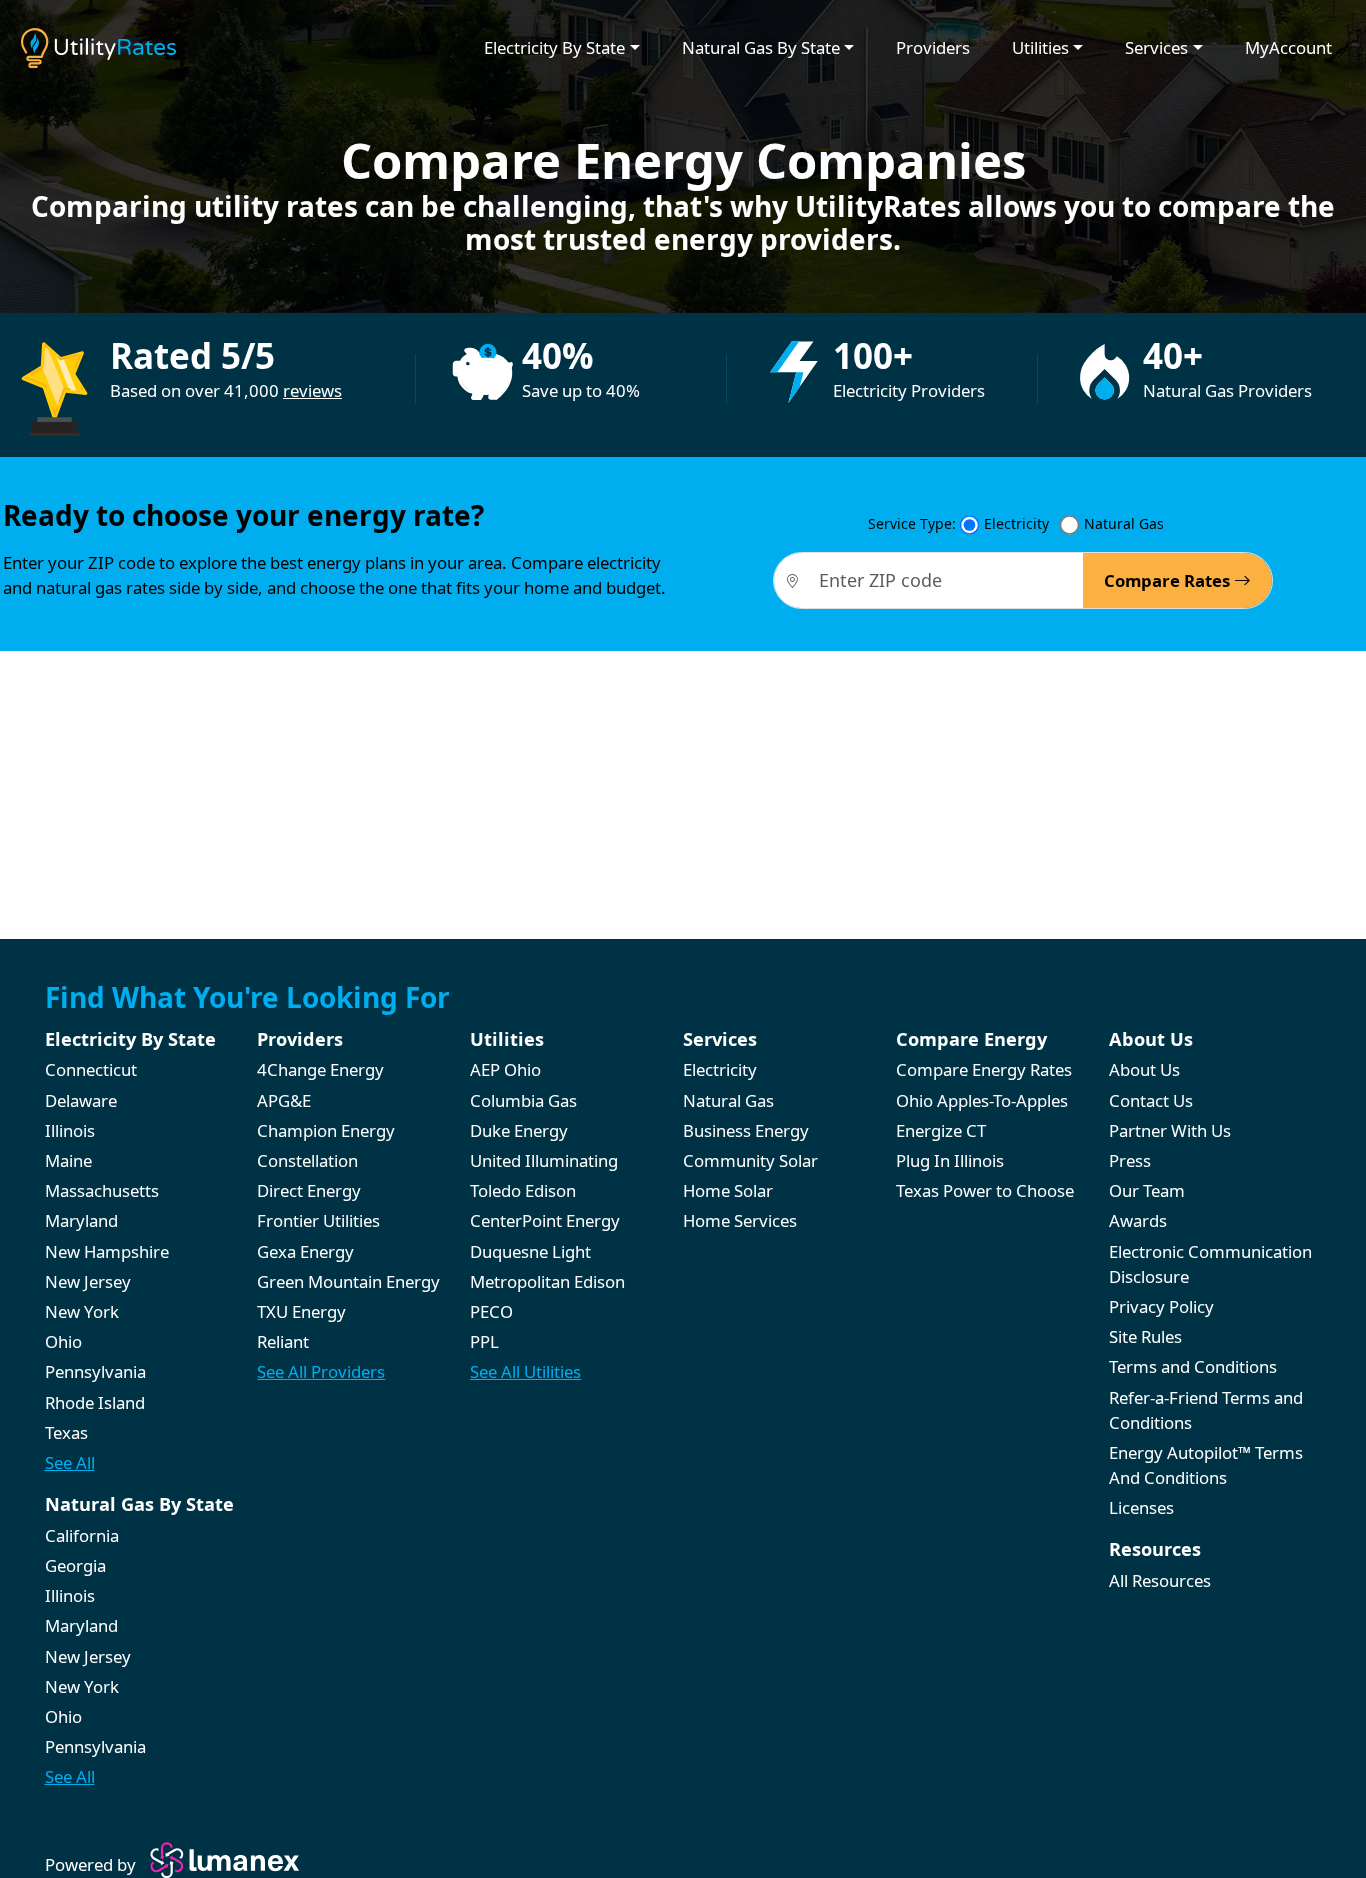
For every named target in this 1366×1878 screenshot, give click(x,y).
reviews (312, 390)
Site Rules (1145, 1336)
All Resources (1160, 1580)
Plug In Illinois (950, 1160)
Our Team (1147, 1190)
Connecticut (91, 1069)
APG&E (284, 1100)
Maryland (81, 1220)
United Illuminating (544, 1160)
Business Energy (746, 1130)
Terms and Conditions (1193, 1366)
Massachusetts (102, 1190)
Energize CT (941, 1130)
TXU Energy (301, 1311)
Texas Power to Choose (985, 1190)
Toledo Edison (523, 1190)
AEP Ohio (505, 1069)
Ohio (63, 1341)
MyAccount (1288, 47)
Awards (1138, 1220)
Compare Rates (1169, 580)
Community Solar (750, 1160)
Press (1130, 1160)
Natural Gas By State (761, 47)
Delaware (81, 1100)
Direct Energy (309, 1190)
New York (82, 1311)
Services (1156, 47)
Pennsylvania (95, 1371)
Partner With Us (1170, 1130)
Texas (66, 1432)
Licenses (1141, 1507)
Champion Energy (326, 1130)
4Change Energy (320, 1069)
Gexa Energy (305, 1251)
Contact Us (1151, 1100)
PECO (491, 1311)
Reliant (283, 1341)
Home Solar (728, 1190)
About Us (1144, 1069)
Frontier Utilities (318, 1220)
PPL (484, 1341)
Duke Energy (519, 1130)
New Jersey (88, 1281)
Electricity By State (554, 47)
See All (70, 1462)
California (82, 1535)
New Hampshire (107, 1251)
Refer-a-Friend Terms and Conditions (1206, 1410)
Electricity (1016, 523)
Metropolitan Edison (547, 1281)
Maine (68, 1160)
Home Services (740, 1220)
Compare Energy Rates (984, 1069)
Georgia (75, 1565)
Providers (933, 47)
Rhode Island (95, 1402)
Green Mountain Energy (348, 1281)
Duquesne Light (530, 1251)
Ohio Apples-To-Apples (982, 1100)
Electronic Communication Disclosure (1210, 1264)
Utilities (1040, 47)
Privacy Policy (1161, 1306)
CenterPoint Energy (545, 1220)
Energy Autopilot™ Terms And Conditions (1206, 1465)
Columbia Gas (523, 1100)
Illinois (70, 1130)
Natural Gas (1124, 523)
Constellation (307, 1160)
